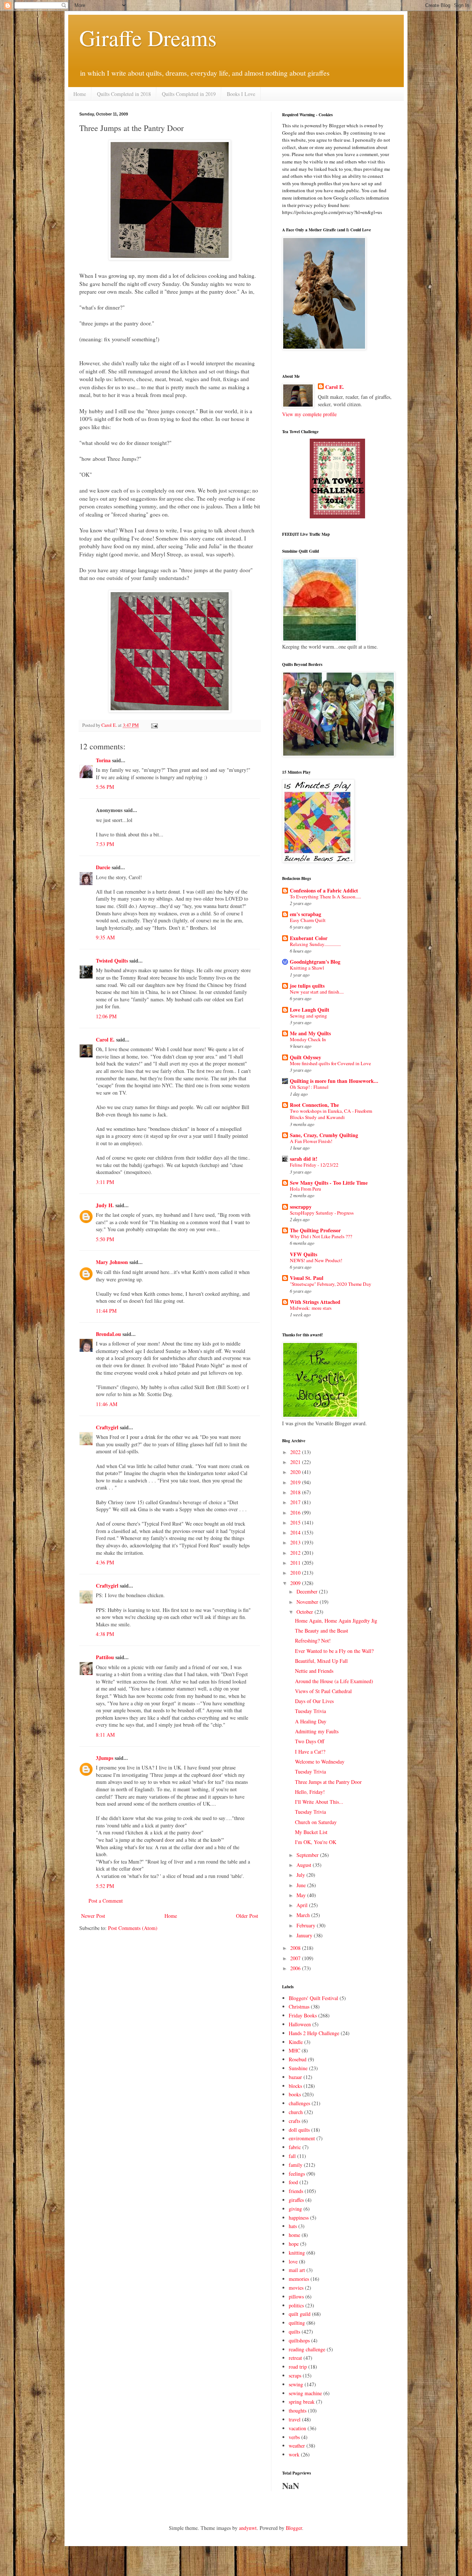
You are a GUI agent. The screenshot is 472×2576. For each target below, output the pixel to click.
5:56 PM (105, 787)
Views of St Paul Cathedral (323, 1691)
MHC (294, 2050)
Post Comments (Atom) (133, 1928)
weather (297, 2446)
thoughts (298, 2411)
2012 (296, 1553)
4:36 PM (105, 1562)
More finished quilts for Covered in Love (330, 1063)
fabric (295, 2147)
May (302, 1895)
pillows (296, 2297)
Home (80, 94)
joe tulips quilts (307, 986)
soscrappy (301, 1207)
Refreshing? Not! (313, 1641)
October (306, 1612)
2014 (296, 1532)
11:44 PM (106, 1311)
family (296, 2165)
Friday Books (303, 2015)
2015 (296, 1522)
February (307, 1925)
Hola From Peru (306, 1189)
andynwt (248, 2528)
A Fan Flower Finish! (311, 1141)
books (295, 2094)
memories (299, 2279)
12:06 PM (106, 1016)
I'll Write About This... (319, 1802)
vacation (297, 2428)
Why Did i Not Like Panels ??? (321, 1236)
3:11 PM (105, 1182)
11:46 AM (107, 1404)
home (294, 2235)
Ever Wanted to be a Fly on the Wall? (334, 1651)
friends (296, 2191)
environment (302, 2138)
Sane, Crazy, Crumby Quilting (324, 1135)
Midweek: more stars (311, 1308)
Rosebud (298, 2059)
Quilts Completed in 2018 (124, 94)
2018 (296, 1492)
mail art (297, 2270)
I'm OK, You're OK (316, 1842)
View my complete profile (309, 414)
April (303, 1905)
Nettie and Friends (314, 1671)
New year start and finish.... (317, 992)
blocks (295, 2086)
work (294, 2454)
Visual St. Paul (307, 1278)
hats (293, 2226)
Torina (103, 760)
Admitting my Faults (317, 1731)
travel (295, 2419)
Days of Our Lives (314, 1701)
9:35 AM (105, 937)
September (308, 1855)
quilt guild (300, 2314)
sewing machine (305, 2393)
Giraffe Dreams (148, 38)
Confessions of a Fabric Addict (324, 890)
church (296, 2112)
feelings (297, 2174)
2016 (296, 1513)
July (301, 1875)
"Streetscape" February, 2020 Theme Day (331, 1284)
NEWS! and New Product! (316, 1260)
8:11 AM (105, 1735)
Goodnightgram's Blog (315, 962)
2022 (296, 1452)
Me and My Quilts (310, 1033)
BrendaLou (108, 1334)
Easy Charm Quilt (308, 920)
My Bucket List (311, 1832)
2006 (296, 1968)
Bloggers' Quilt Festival (313, 1998)
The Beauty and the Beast (322, 1631)
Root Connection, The (314, 1105)
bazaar (295, 2077)
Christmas (299, 2007)
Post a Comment (106, 1901)
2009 (296, 1583)
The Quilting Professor (315, 1230)
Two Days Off (310, 1741)
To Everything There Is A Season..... (325, 897)
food (293, 2182)
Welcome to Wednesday (320, 1762)
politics (296, 2305)
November (308, 1602)
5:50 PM (105, 1239)
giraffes (296, 2200)
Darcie (103, 867)
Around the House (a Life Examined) (334, 1681)
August (305, 1865)
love (293, 2261)
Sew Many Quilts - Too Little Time (329, 1183)
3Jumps (105, 1758)
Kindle (296, 2042)
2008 (296, 1948)
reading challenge (307, 2349)
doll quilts (299, 2130)
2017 (296, 1502)
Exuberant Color (309, 938)
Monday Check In (308, 1039)
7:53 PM (105, 844)
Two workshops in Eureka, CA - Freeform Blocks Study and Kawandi (331, 1114)
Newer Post (93, 1916)
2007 (296, 1958)
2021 (296, 1462)
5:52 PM (105, 1886)
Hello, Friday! (310, 1792)
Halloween (300, 2024)
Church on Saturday (316, 1822)
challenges (299, 2103)
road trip (298, 2367)
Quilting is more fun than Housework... (334, 1081)
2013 (296, 1542)
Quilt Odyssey (306, 1057)
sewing (296, 2384)
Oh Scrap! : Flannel (309, 1087)
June (302, 1885)
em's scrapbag (306, 914)
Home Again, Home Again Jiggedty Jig (336, 1621)
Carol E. (105, 1040)
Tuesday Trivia (310, 1711)
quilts (294, 2332)
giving (295, 2209)
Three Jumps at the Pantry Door (328, 1782)
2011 (296, 1563)
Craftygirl (107, 1427)
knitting (297, 2253)
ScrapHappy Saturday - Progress (322, 1213)
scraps (295, 2375)
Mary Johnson (112, 1262)
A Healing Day (311, 1721)
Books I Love (241, 94)
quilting (297, 2323)
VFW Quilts (303, 1254)
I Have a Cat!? (310, 1752)
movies (296, 2288)
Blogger (294, 2528)
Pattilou (105, 1657)
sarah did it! (304, 1159)
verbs (294, 2437)
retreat (295, 2358)
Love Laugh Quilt (310, 1010)
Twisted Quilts (112, 961)
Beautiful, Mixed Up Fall (321, 1661)
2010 (296, 1573)
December (308, 1591)
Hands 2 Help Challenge (314, 2033)
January (305, 1935)
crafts (294, 2121)
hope (294, 2244)
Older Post (247, 1916)
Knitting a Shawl (307, 968)
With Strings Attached (315, 1302)
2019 (296, 1482)
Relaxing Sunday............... (315, 944)
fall (292, 2156)
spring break (302, 2402)
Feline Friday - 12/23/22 (314, 1165)
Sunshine (298, 2068)
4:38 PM (105, 1634)
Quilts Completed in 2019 (189, 94)
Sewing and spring (308, 1016)
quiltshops (299, 2340)
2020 (296, 1472)
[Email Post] (154, 725)
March (304, 1915)
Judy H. (105, 1205)
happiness (299, 2218)
